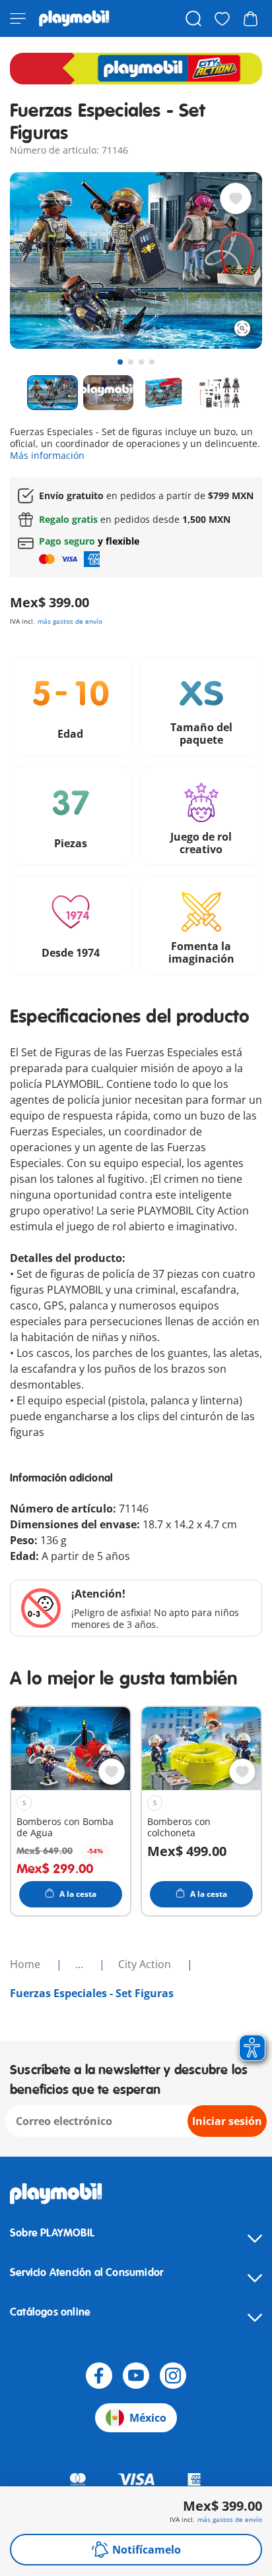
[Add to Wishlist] (236, 198)
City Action (146, 1964)
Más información (47, 455)
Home (26, 1964)
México (148, 2418)
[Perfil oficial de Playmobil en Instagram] (173, 2376)
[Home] (74, 18)
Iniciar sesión (227, 2121)
